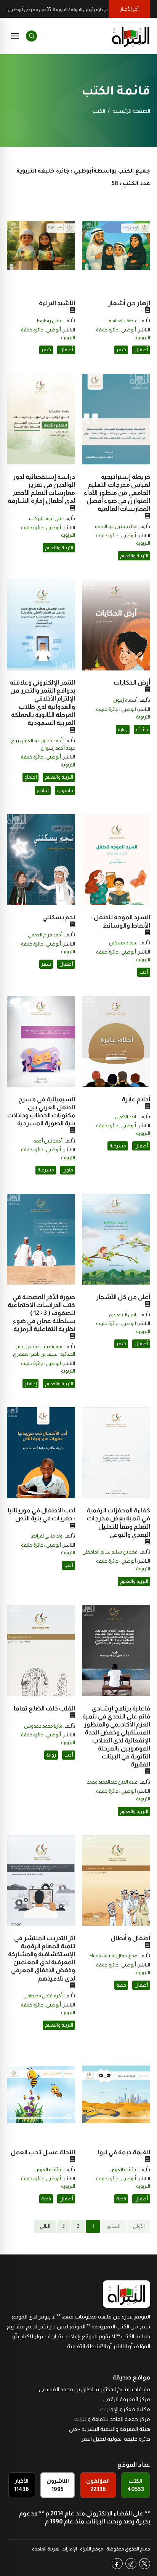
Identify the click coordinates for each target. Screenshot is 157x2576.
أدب (144, 972)
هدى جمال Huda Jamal (114, 1956)
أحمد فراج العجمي (45, 935)
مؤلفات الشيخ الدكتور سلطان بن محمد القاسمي (95, 2389)
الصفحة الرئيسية (131, 111)
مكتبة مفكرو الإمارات (125, 2409)
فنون (68, 1170)
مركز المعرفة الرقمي (127, 2399)
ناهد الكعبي (126, 1117)
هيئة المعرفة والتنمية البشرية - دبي (110, 2429)
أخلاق (43, 790)
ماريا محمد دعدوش (43, 1726)
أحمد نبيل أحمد (48, 1141)
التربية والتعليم (134, 556)
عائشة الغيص (123, 2170)
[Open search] (31, 36)
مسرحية (118, 1146)
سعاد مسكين (123, 943)
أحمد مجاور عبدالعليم (42, 741)
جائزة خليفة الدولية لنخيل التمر (116, 2439)
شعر (121, 350)
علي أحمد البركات (46, 518)
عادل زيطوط (49, 321)
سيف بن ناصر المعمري (35, 1354)
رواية (123, 730)
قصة (121, 1985)
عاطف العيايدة (123, 321)
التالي (45, 2226)
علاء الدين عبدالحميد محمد (112, 1782)
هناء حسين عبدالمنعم (116, 526)
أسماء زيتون (125, 700)
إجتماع (30, 777)
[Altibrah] (131, 36)
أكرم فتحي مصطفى (43, 1996)
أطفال (141, 350)
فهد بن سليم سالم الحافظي (110, 1552)
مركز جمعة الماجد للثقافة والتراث (112, 2419)
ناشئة (142, 730)
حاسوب (65, 790)
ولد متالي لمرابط (47, 1536)
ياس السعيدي (123, 1315)
